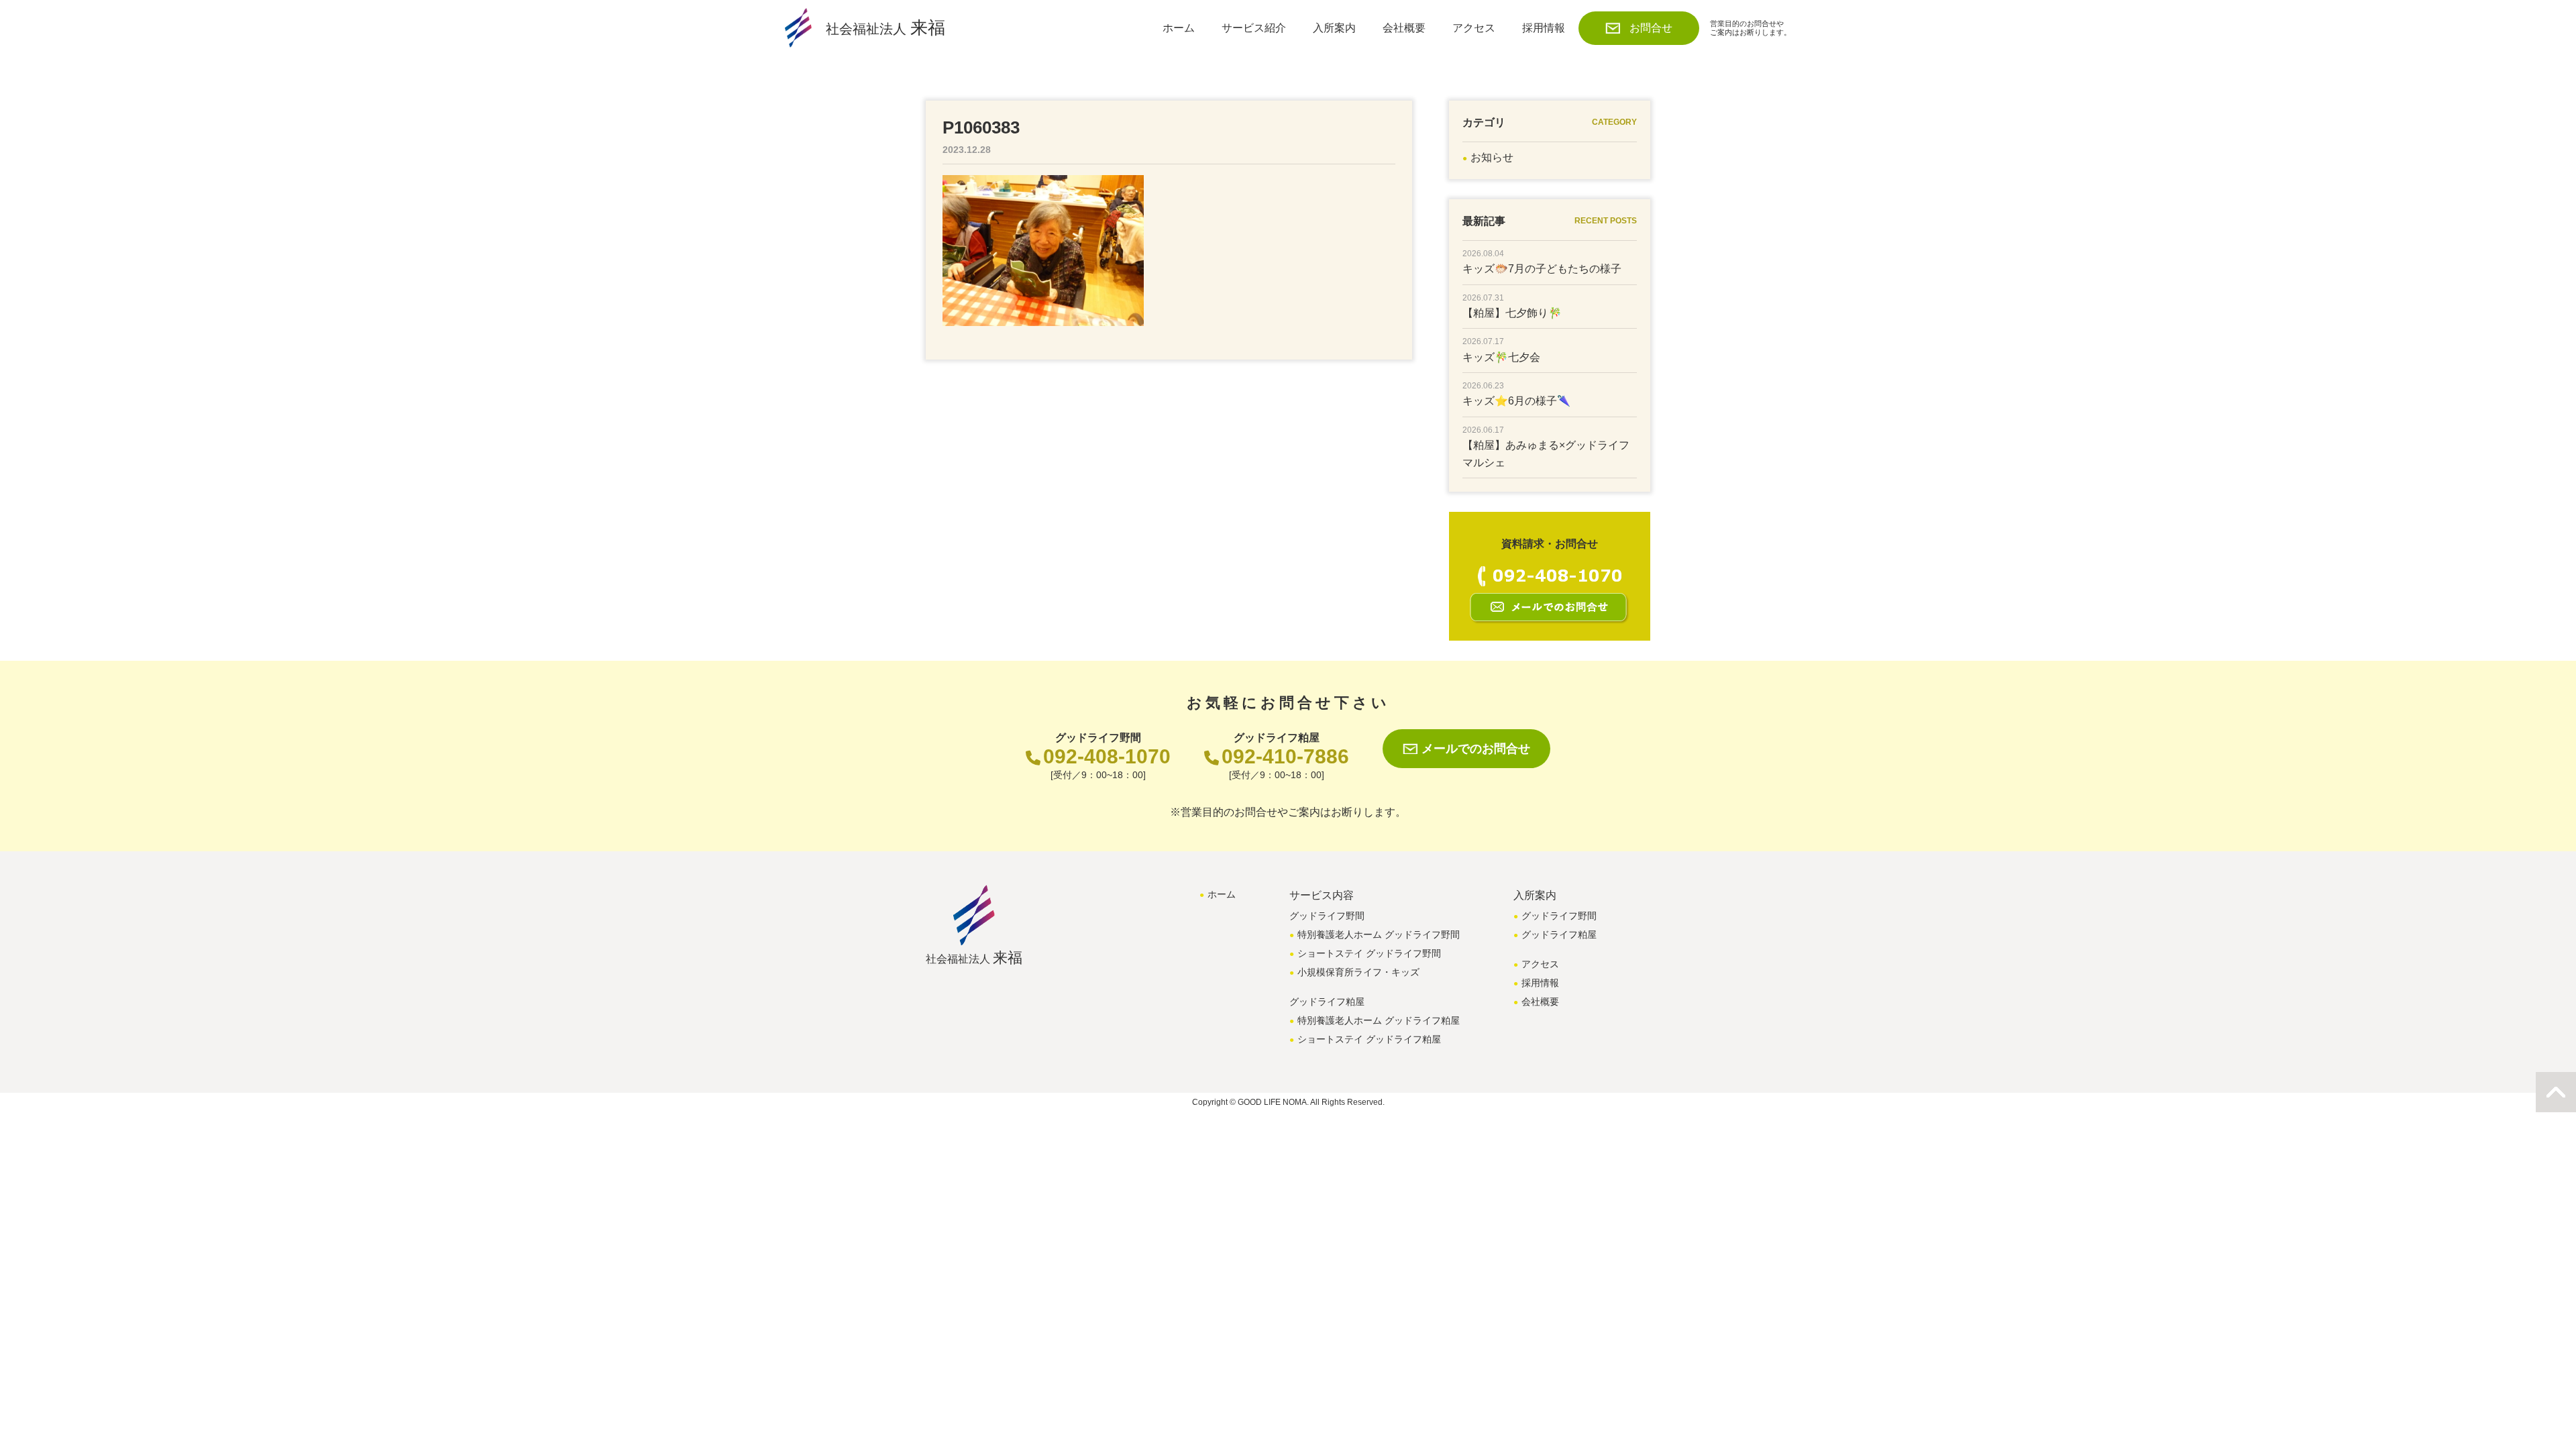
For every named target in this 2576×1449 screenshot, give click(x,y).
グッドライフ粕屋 (1559, 934)
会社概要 (1404, 28)
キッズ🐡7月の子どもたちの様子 (1542, 269)
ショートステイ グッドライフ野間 (1369, 953)
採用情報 (1544, 28)
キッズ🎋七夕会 (1501, 357)
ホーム (1179, 28)
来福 (885, 28)
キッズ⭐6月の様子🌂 (1516, 401)
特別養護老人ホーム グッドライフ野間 (1379, 934)
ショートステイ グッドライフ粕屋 (1369, 1039)
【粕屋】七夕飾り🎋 (1512, 313)
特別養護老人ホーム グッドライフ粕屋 (1379, 1020)
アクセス (1474, 28)
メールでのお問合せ (1476, 749)
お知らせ (1492, 157)
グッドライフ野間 (1559, 916)
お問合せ (1651, 28)
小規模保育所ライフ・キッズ (1358, 972)
